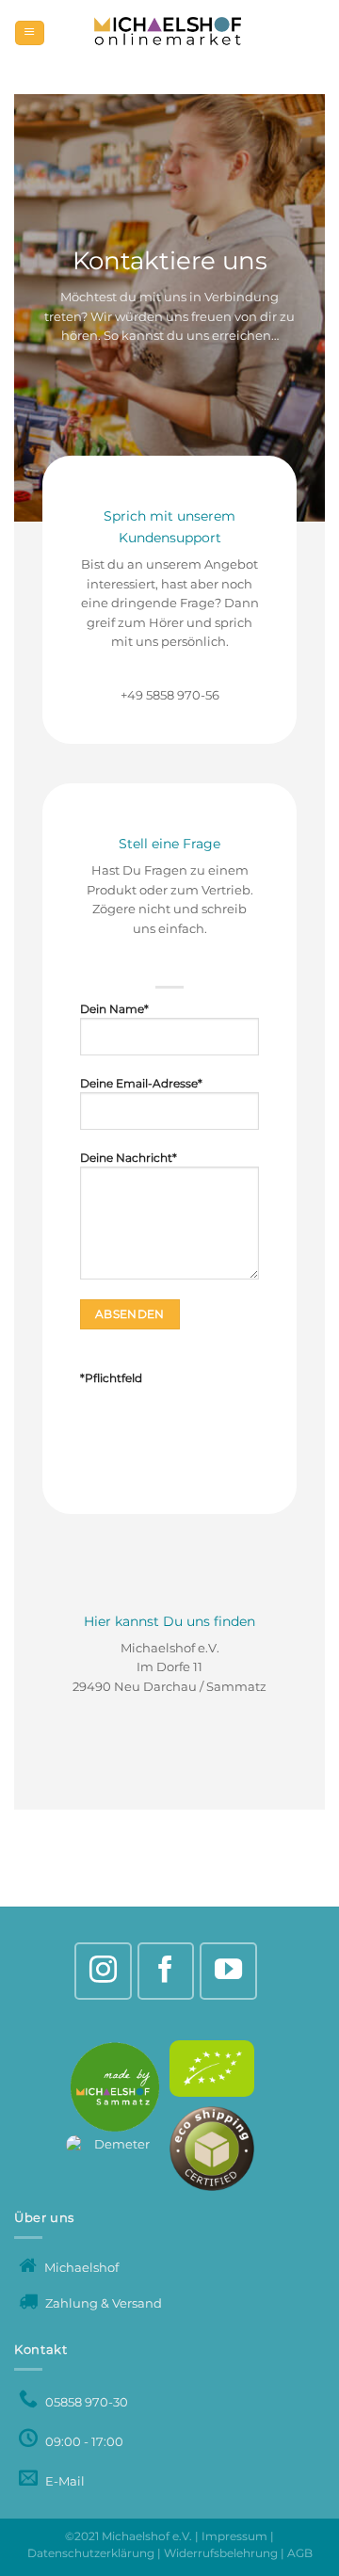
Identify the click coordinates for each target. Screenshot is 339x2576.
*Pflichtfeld (111, 1378)
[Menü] (29, 33)
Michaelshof (80, 2268)
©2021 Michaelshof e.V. (130, 2536)
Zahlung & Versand (102, 2303)
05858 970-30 (85, 2402)
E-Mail (64, 2481)
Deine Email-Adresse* (141, 1084)
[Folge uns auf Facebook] (166, 1971)
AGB (300, 2553)
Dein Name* (114, 1009)
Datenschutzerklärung (91, 2553)
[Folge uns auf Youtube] (228, 1971)
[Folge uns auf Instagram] (103, 1971)
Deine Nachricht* (129, 1158)
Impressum (234, 2536)
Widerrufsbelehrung (221, 2553)
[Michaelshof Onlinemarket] (169, 33)
